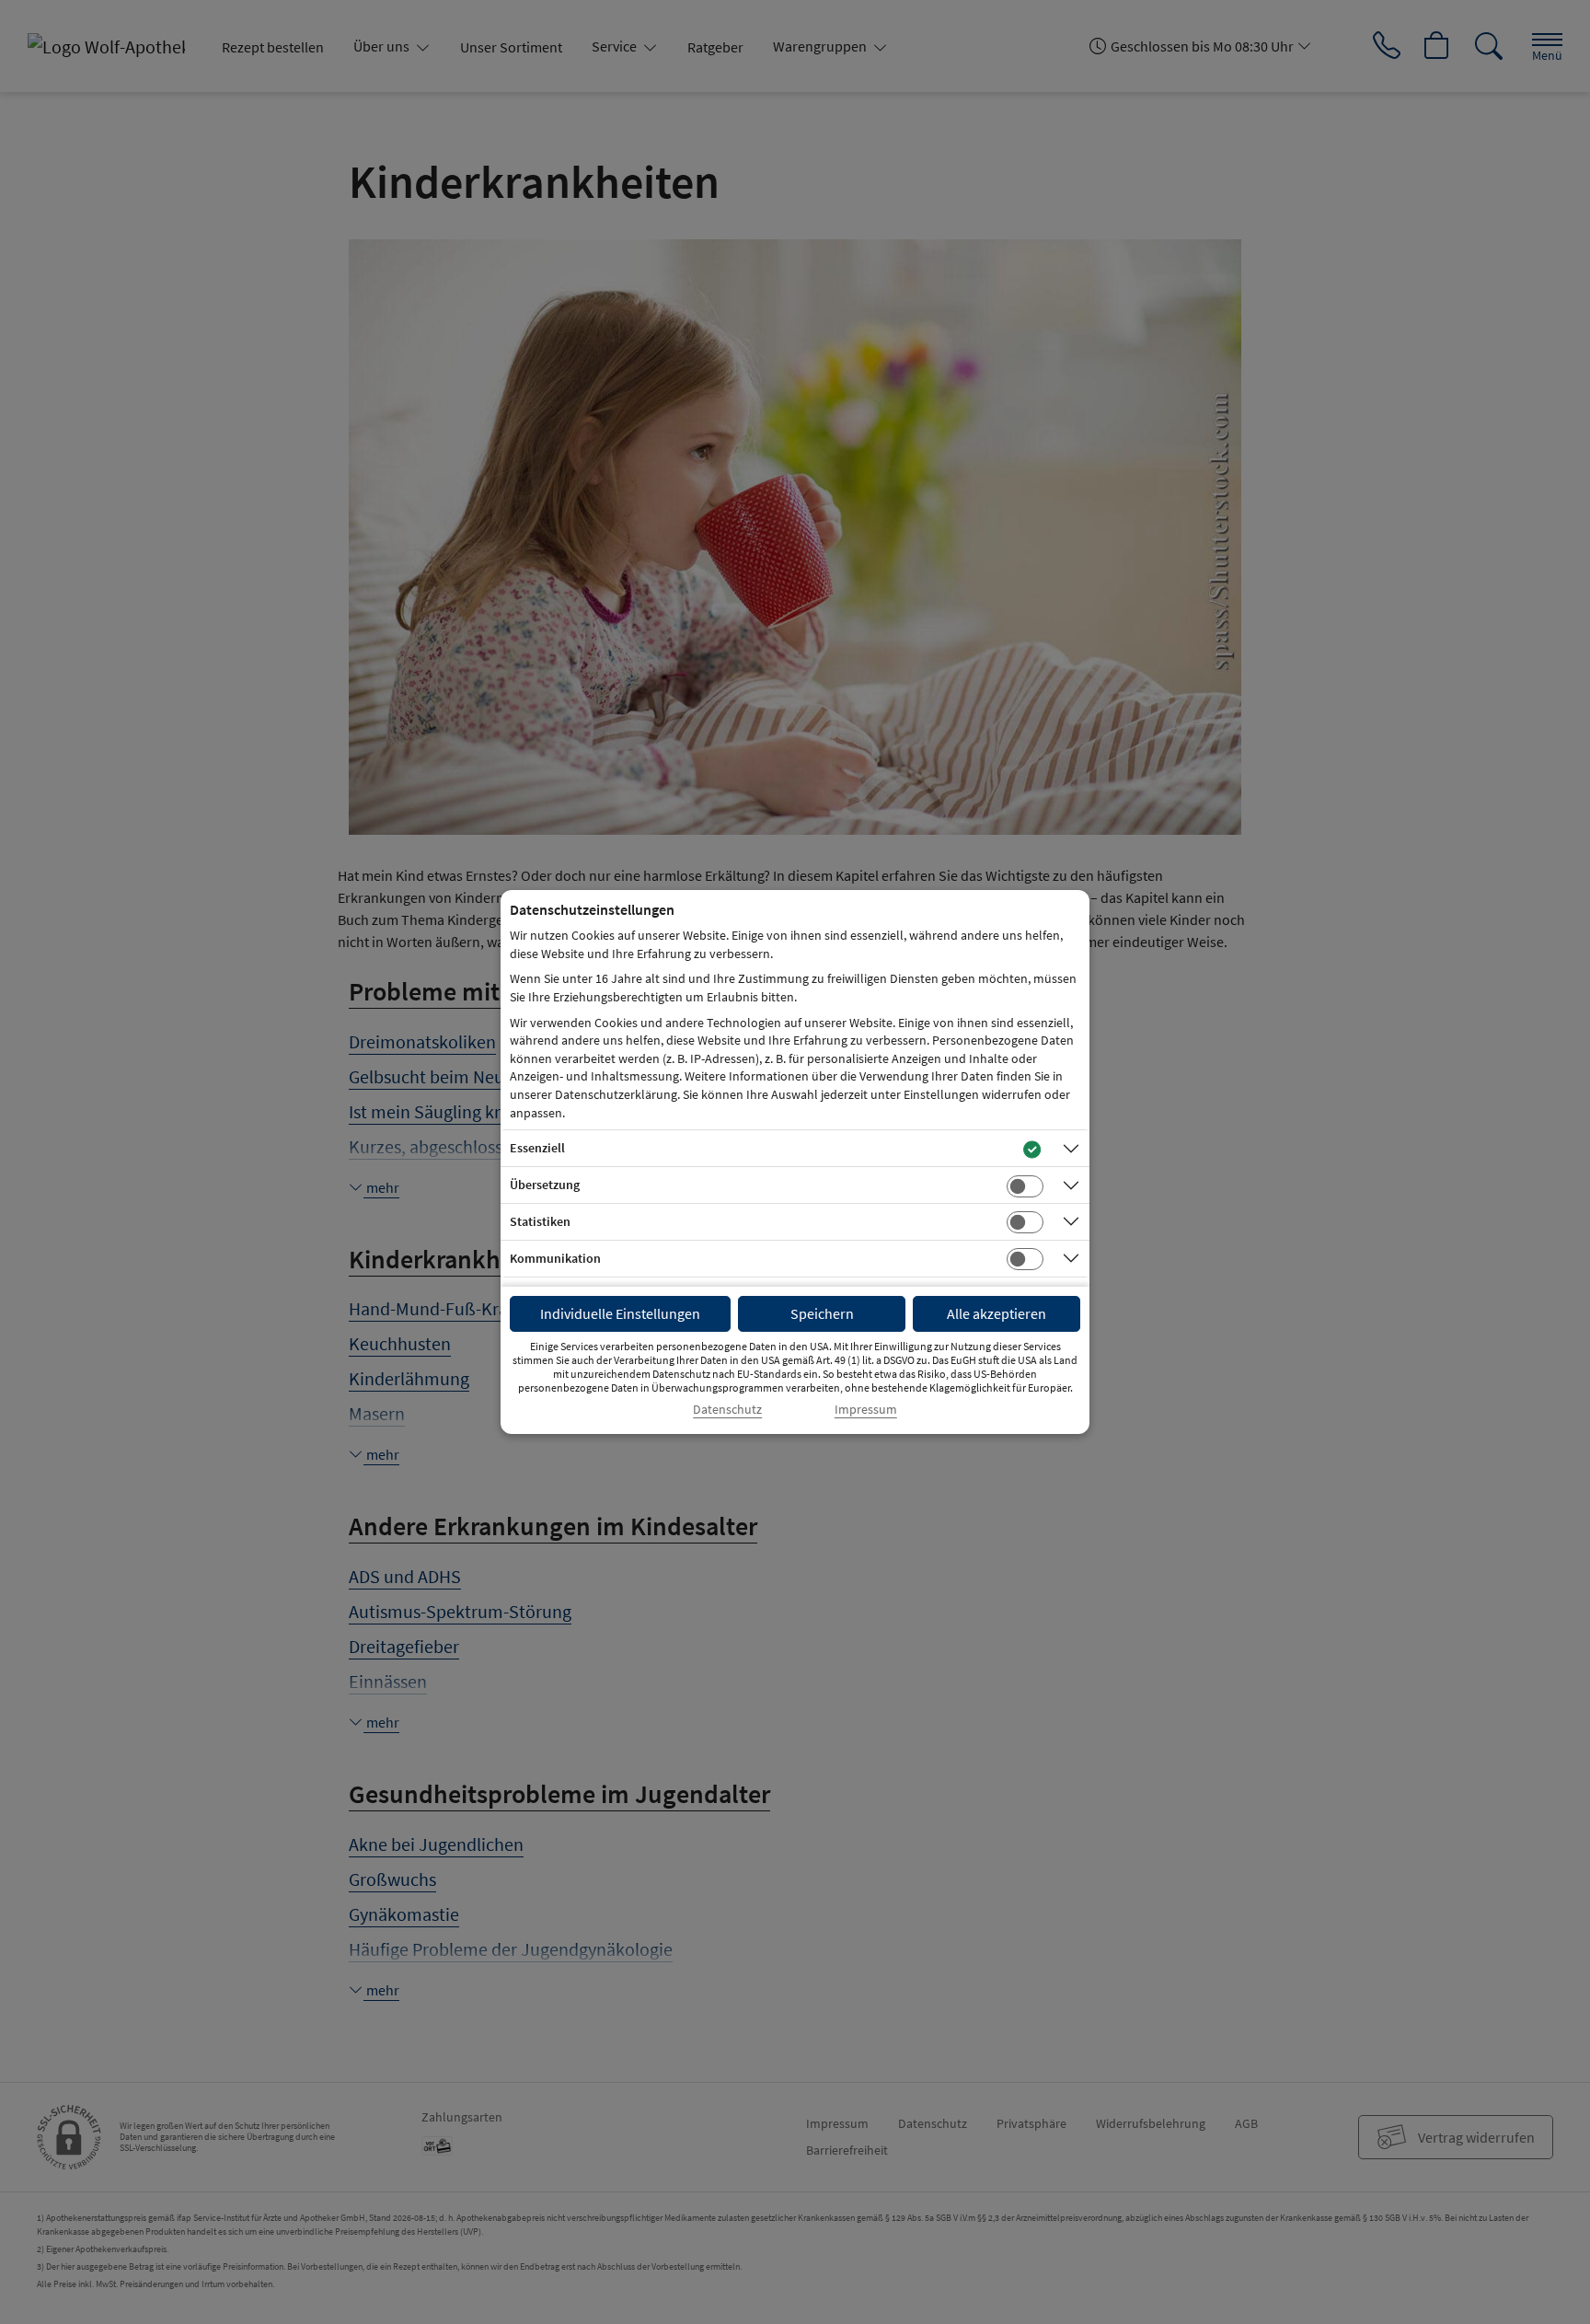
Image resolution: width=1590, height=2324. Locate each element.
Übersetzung (545, 1185)
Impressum (866, 1410)
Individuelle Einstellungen (620, 1313)
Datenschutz (727, 1410)
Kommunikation (555, 1258)
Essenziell (537, 1148)
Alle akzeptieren (997, 1313)
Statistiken (540, 1221)
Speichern (822, 1313)
